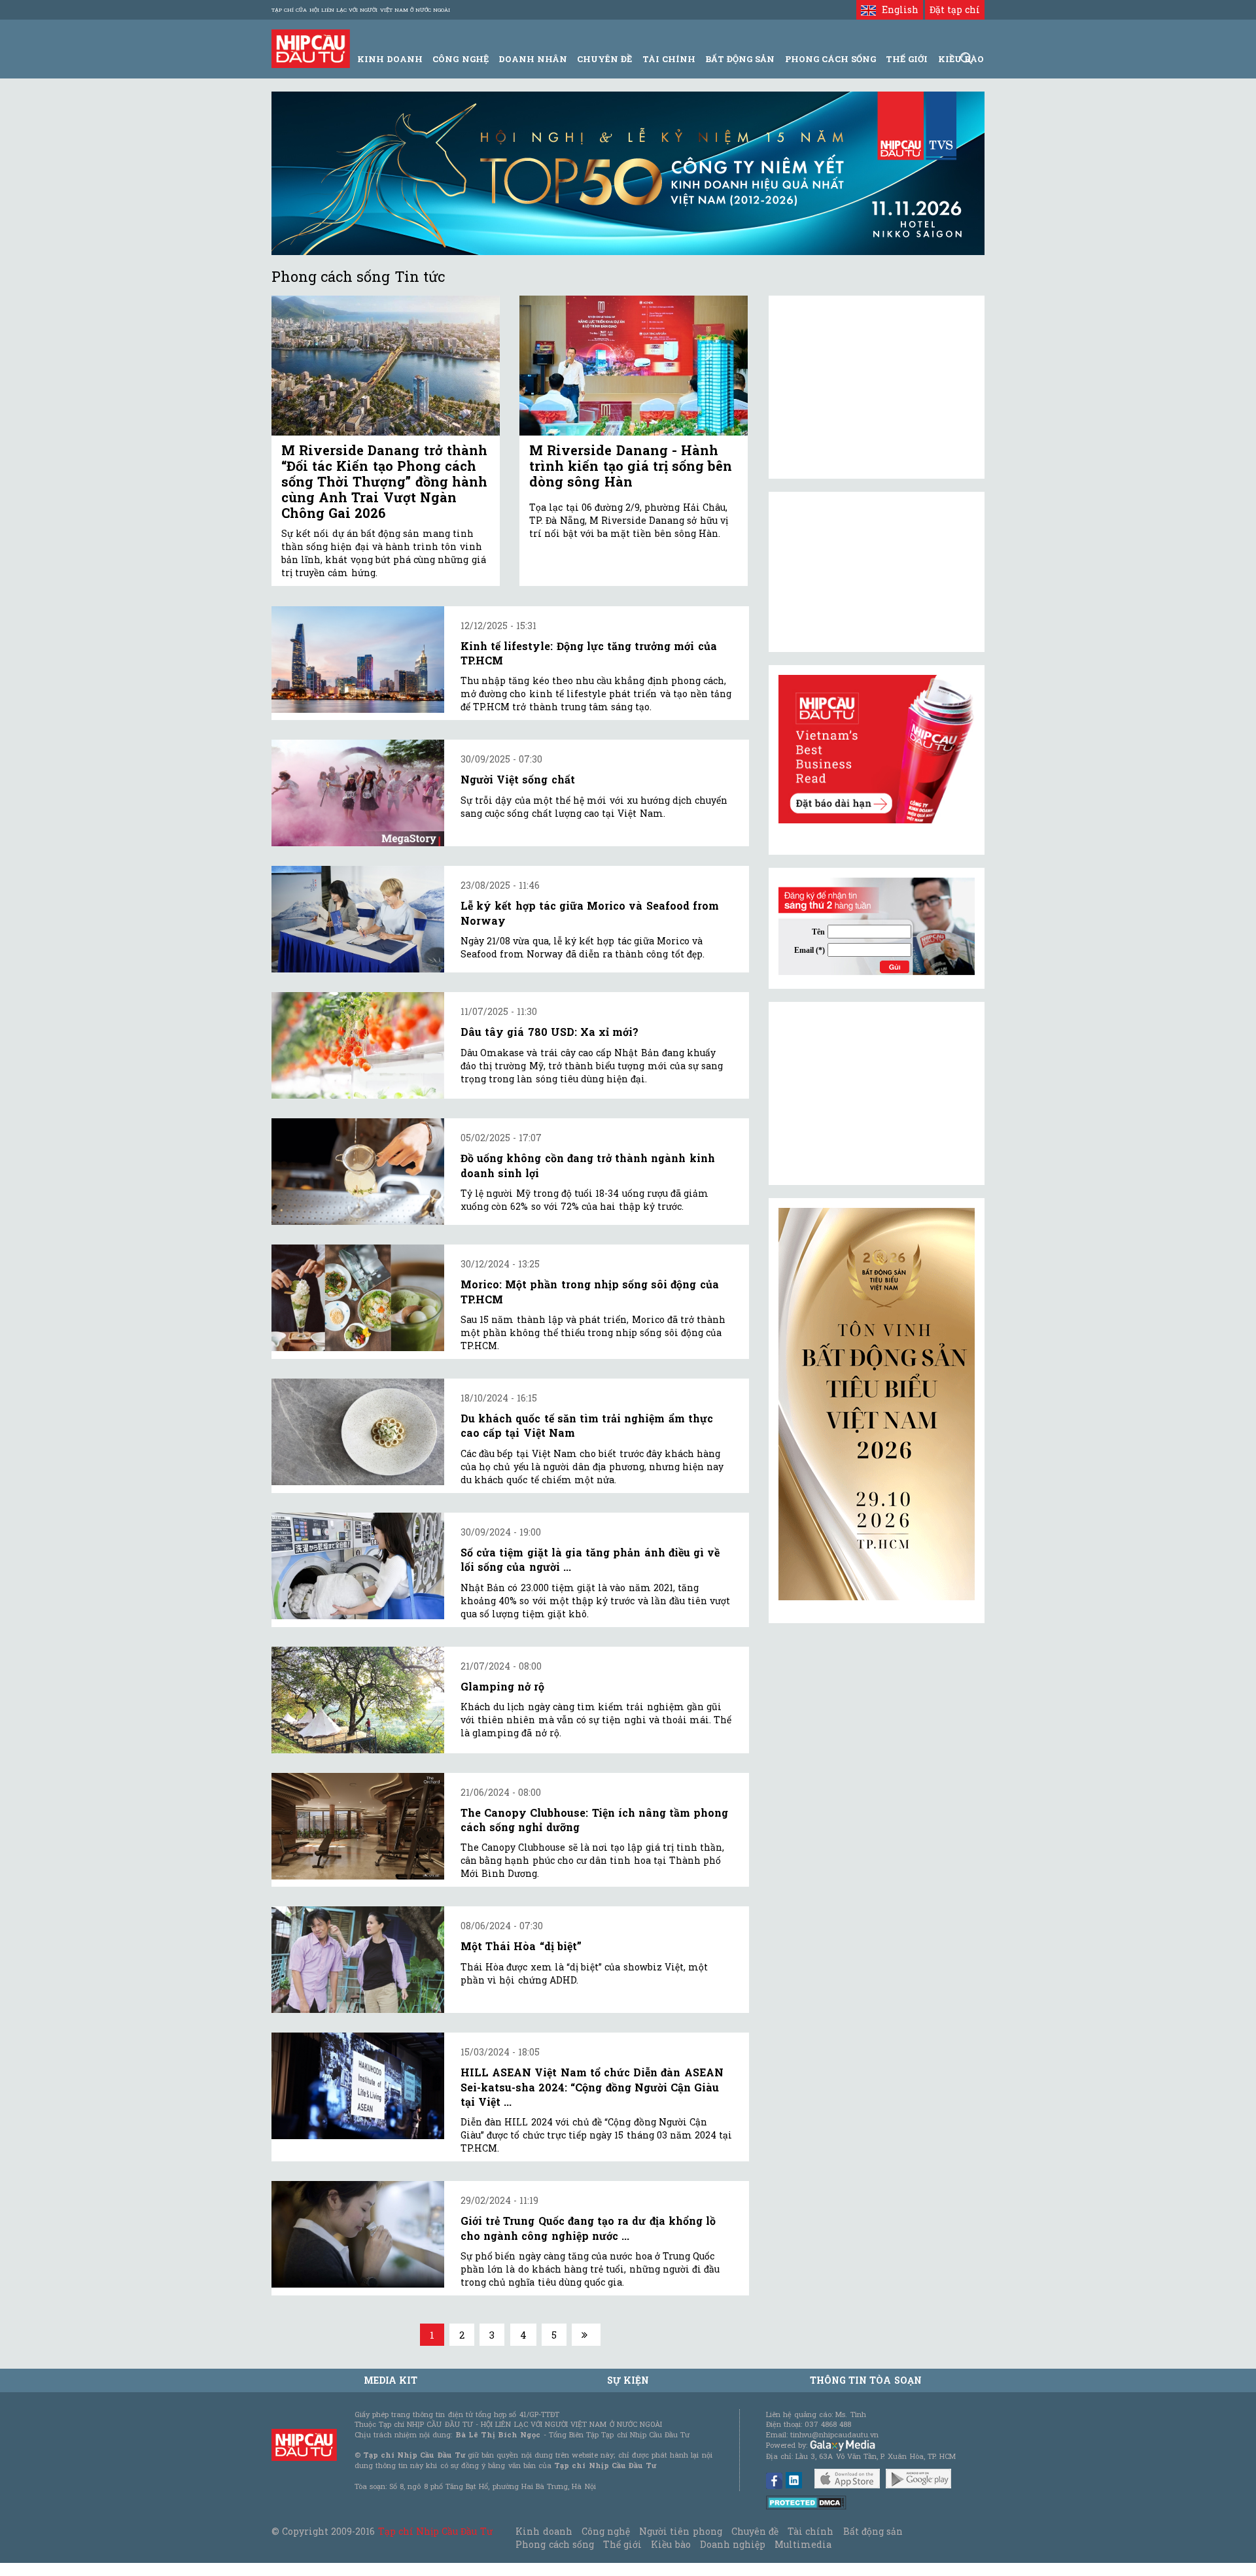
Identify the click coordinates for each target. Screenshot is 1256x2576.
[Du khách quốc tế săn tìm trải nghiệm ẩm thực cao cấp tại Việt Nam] (358, 1432)
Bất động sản (740, 59)
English (897, 9)
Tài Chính (669, 59)
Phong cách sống (554, 2544)
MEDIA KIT (391, 2380)
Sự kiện (628, 2380)
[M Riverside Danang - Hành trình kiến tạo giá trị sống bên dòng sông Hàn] (634, 366)
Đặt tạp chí (955, 9)
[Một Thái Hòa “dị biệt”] (358, 1960)
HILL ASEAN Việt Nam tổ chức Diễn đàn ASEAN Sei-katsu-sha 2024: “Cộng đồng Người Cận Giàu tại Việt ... (592, 2087)
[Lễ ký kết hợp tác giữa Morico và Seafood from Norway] (358, 919)
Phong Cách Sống (830, 59)
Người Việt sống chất (518, 779)
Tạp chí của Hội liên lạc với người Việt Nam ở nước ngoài (361, 10)
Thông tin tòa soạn (866, 2380)
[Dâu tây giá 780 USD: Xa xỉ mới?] (358, 1045)
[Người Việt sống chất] (358, 793)
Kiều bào (671, 2544)
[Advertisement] (877, 1093)
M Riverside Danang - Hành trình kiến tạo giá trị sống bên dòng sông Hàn (631, 466)
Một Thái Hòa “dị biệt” (521, 1946)
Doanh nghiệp (733, 2544)
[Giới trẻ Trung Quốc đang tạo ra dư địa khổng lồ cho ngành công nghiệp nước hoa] (358, 2234)
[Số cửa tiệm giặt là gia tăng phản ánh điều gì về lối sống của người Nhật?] (358, 1566)
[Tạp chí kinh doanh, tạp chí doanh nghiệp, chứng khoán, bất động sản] (311, 47)
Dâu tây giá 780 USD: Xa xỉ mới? (549, 1032)
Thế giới (907, 59)
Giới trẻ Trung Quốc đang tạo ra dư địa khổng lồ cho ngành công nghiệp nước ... (588, 2228)
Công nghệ (606, 2531)
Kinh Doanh (390, 59)
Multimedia (803, 2544)
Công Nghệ (460, 59)
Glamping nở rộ (502, 1686)
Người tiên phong (680, 2531)
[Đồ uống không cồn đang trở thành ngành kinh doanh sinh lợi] (358, 1172)
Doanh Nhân (533, 59)
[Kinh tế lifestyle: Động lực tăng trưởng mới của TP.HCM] (358, 660)
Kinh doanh (544, 2531)
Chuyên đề (604, 59)
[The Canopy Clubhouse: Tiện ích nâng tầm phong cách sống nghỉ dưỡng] (358, 1826)
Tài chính (811, 2531)
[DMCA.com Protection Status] (806, 2502)
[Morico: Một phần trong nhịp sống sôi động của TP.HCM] (358, 1298)
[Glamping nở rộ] (358, 1700)
